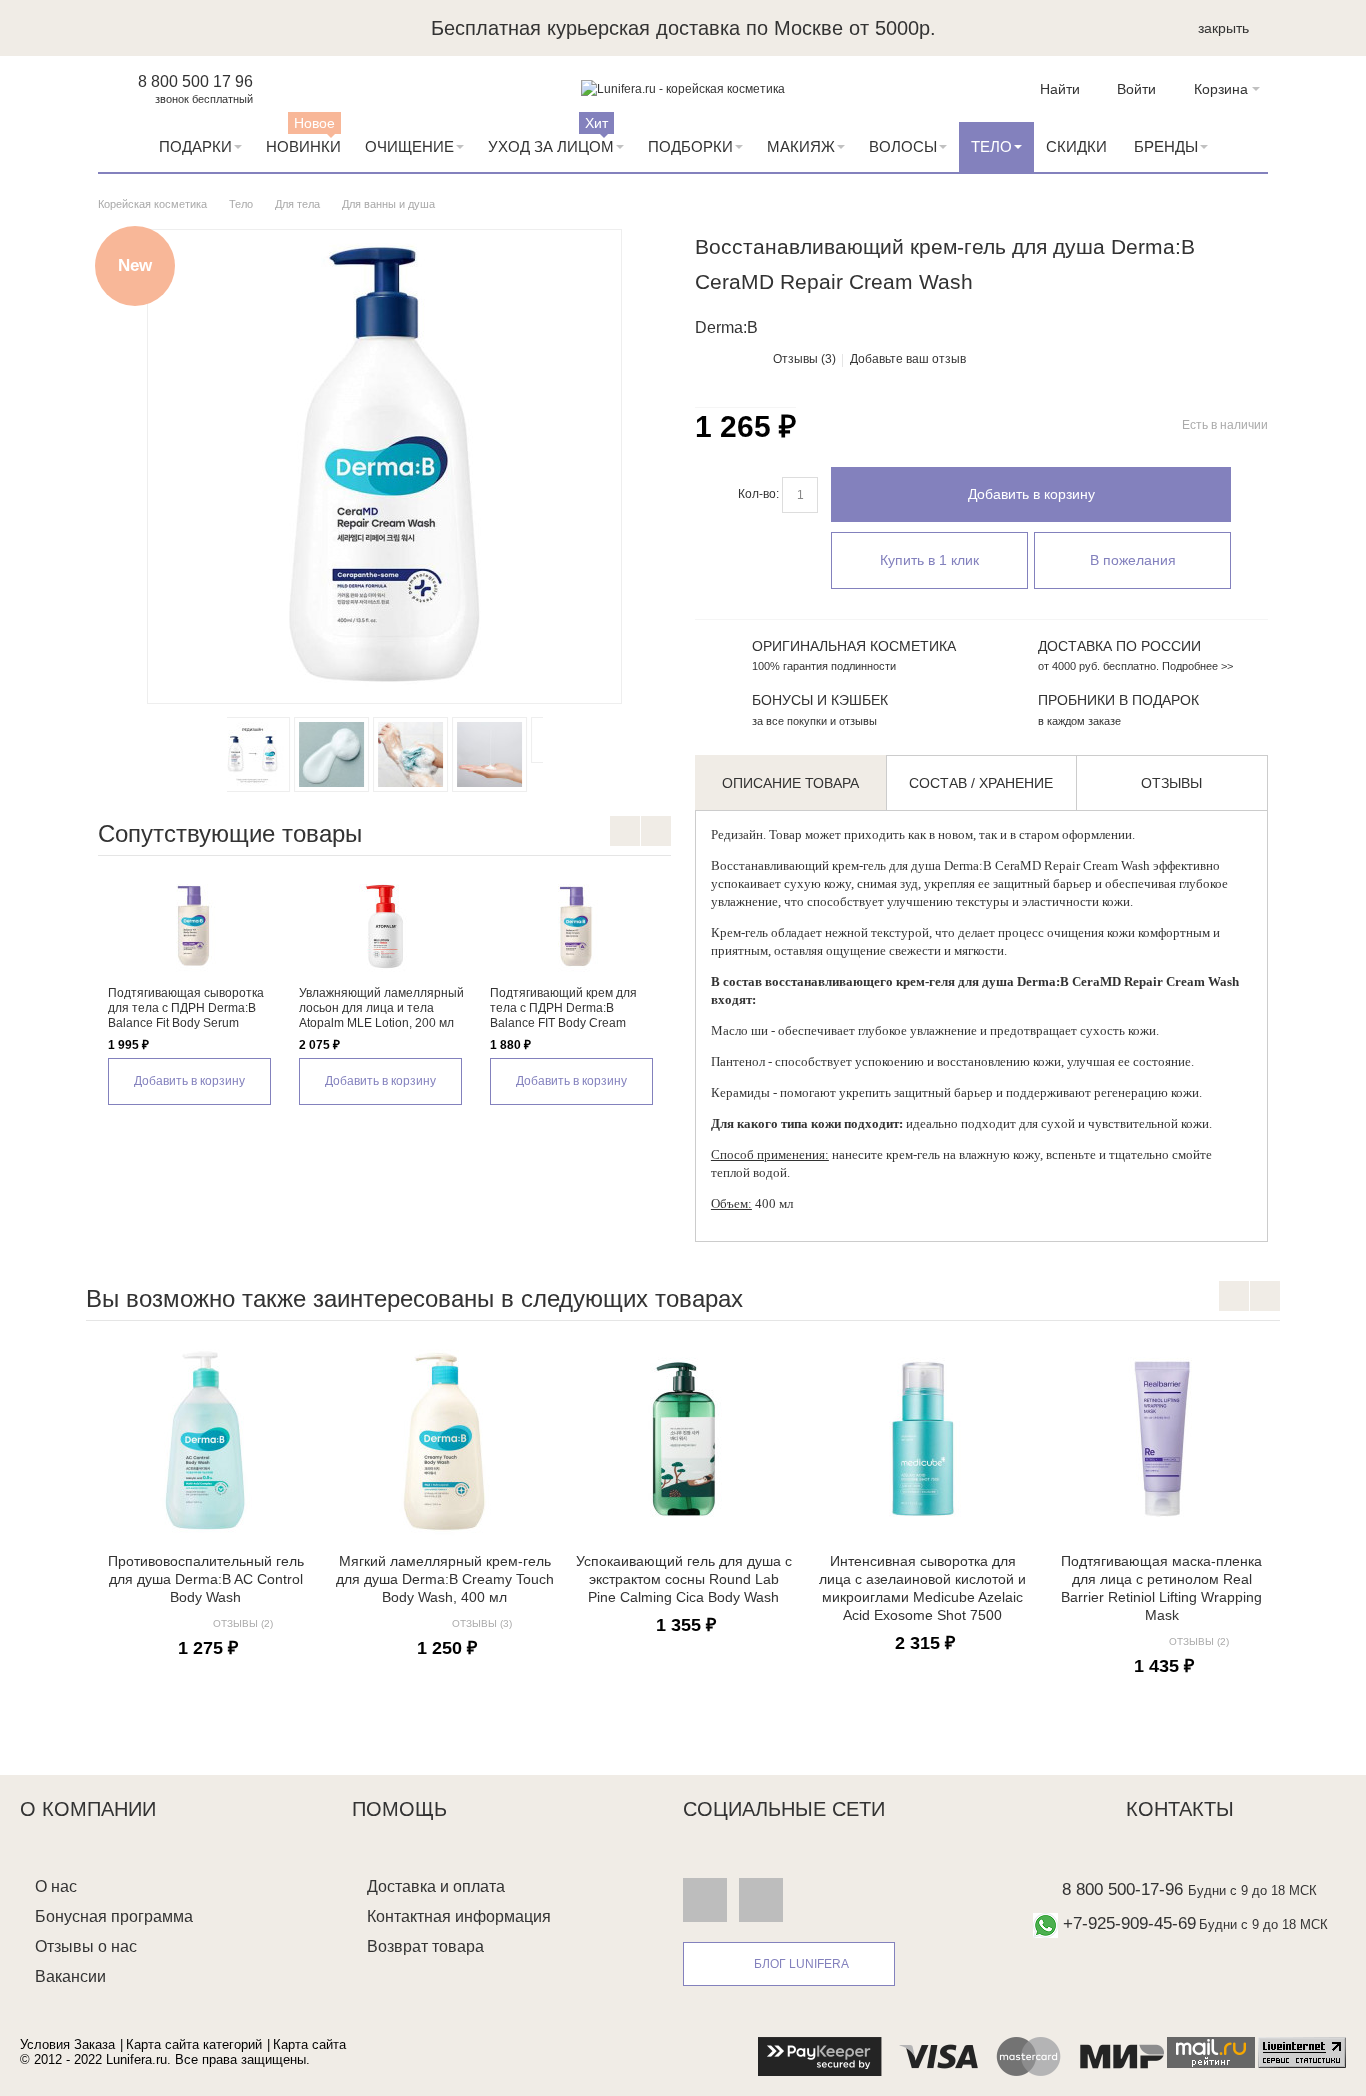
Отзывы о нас (86, 1946)
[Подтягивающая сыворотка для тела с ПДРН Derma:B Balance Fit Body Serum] (193, 926)
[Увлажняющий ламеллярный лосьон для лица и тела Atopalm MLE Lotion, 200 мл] (384, 926)
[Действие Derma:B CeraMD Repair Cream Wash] (504, 754)
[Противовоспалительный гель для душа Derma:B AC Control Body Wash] (205, 1439)
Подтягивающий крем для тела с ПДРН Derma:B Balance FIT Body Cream (563, 1008)
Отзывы (1171, 783)
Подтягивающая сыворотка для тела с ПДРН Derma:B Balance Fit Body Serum (186, 1008)
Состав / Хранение (981, 783)
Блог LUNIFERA (801, 1964)
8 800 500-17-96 (1122, 1889)
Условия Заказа (67, 2044)
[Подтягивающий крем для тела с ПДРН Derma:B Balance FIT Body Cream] (575, 926)
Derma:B (968, 865)
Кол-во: (758, 494)
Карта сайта (309, 2044)
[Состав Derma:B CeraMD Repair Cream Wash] (425, 754)
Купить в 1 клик (929, 560)
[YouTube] (761, 1900)
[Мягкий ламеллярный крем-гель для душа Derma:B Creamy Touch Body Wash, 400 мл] (444, 1439)
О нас (56, 1886)
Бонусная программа (114, 1916)
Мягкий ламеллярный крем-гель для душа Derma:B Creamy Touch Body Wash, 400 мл (445, 1579)
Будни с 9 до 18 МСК (1252, 1890)
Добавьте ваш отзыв (908, 359)
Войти (1136, 89)
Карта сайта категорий (194, 2044)
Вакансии (70, 1976)
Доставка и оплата (436, 1886)
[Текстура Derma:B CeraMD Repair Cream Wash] (267, 754)
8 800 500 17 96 (195, 81)
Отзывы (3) (804, 359)
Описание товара (790, 783)
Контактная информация (459, 1916)
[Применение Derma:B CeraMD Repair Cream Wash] (346, 754)
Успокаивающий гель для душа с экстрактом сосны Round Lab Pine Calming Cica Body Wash (684, 1579)
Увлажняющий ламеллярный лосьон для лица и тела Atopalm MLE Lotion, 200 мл (381, 1008)
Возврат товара (425, 1946)
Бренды (1166, 146)
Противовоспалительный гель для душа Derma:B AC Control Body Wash (206, 1579)
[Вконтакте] (705, 1900)
